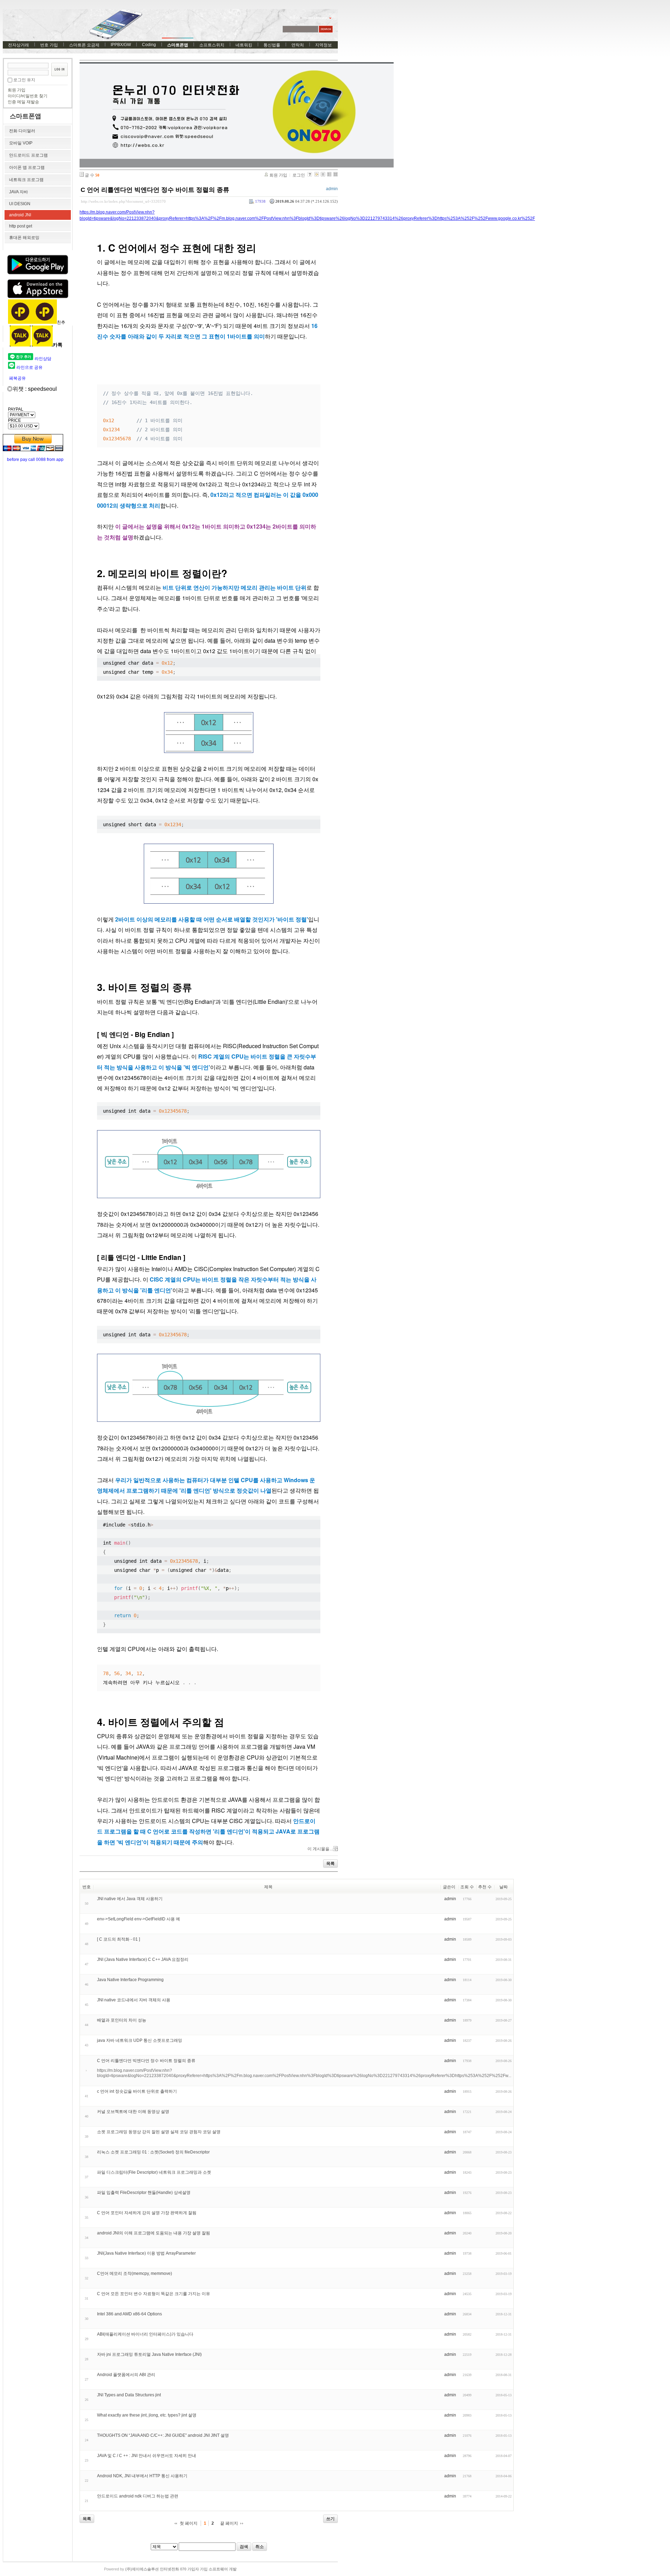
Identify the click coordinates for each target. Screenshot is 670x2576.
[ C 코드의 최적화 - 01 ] (118, 1939)
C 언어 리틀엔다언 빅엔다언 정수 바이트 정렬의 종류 (155, 190)
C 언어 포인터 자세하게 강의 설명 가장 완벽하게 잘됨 (147, 2213)
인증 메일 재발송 (23, 102)
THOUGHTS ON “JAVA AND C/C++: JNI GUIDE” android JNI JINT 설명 (163, 2435)
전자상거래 (18, 45)
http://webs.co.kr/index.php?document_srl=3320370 (123, 201)
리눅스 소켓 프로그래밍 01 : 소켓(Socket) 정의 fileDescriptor (153, 2152)
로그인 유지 (24, 80)
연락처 (298, 45)
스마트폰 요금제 (84, 45)
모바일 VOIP (21, 143)
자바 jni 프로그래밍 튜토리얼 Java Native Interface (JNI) (149, 2354)
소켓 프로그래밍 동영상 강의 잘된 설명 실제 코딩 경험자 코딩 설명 (159, 2132)
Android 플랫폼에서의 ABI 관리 (126, 2375)
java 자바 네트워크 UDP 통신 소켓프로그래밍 (140, 2040)
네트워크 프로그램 (26, 180)
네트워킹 (244, 45)
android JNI (20, 215)
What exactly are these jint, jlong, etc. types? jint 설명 (147, 2415)
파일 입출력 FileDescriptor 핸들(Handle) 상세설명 (144, 2193)
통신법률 (272, 45)
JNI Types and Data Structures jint (129, 2395)
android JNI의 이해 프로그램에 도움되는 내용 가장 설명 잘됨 (154, 2233)
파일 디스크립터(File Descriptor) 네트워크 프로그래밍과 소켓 (154, 2172)
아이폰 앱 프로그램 (27, 167)
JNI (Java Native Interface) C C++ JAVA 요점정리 (143, 1959)
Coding (149, 45)
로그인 (299, 175)
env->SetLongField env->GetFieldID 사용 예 (139, 1919)
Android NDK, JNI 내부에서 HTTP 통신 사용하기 (142, 2476)
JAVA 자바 (18, 192)
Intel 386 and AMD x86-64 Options (129, 2314)
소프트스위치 (212, 45)
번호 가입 (49, 45)
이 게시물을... (320, 1849)
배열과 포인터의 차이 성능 (122, 2020)
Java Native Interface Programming (130, 1980)
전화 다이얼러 (22, 131)
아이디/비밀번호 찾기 (28, 96)
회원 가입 (17, 90)
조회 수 (467, 1887)
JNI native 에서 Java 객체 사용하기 (130, 1899)
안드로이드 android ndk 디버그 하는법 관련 (138, 2496)
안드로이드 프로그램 (28, 155)
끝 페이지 (229, 2523)
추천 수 (485, 1887)
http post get (21, 226)
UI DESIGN (20, 204)
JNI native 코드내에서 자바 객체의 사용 (134, 2000)
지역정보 (323, 45)
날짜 (504, 1887)
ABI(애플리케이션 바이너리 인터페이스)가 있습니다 (145, 2334)
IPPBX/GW (121, 45)
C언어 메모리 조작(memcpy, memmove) (135, 2273)
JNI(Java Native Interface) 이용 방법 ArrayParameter (146, 2253)
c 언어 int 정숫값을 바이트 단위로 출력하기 (137, 2091)
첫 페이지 (189, 2523)
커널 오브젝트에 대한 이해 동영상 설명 (133, 2112)
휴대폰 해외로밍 (24, 238)
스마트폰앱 (178, 45)
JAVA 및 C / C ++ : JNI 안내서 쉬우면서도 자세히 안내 (147, 2456)
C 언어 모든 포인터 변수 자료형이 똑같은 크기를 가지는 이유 (154, 2294)
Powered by (170, 2569)
